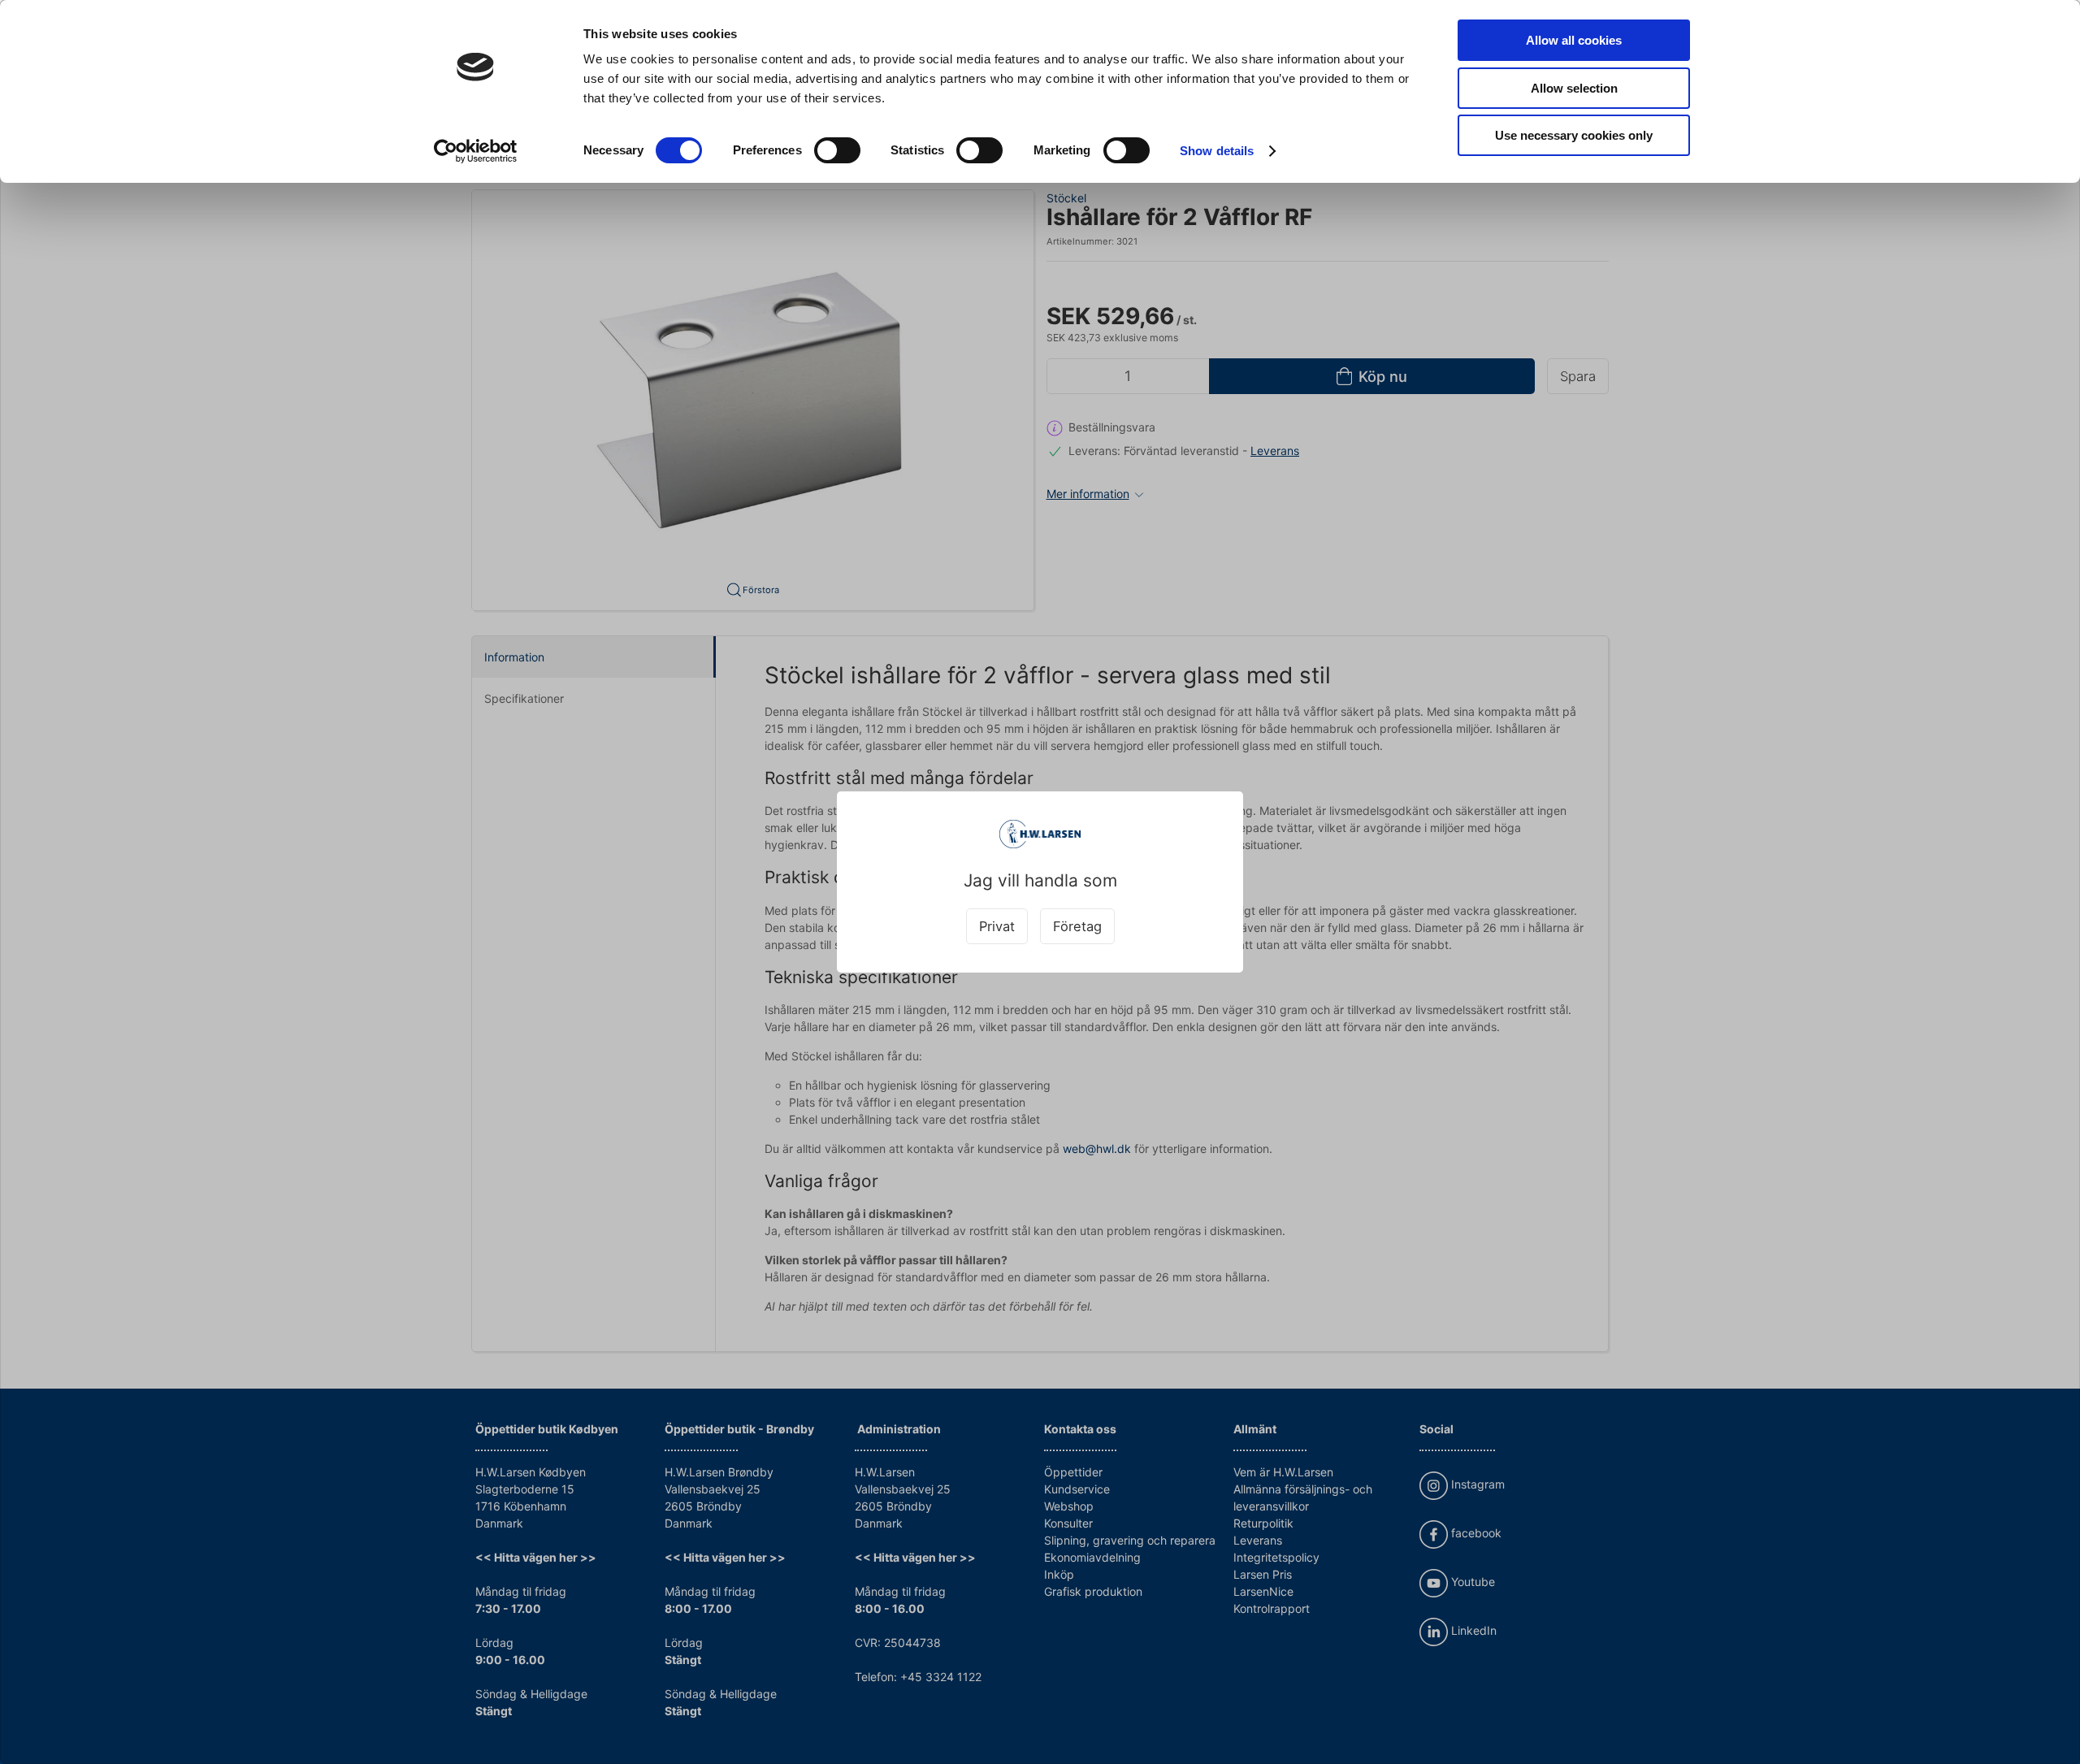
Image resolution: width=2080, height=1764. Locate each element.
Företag (1077, 926)
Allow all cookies (1574, 40)
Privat (997, 926)
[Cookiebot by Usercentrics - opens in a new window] (476, 151)
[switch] (837, 150)
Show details (1217, 151)
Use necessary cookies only (1574, 135)
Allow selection (1574, 88)
